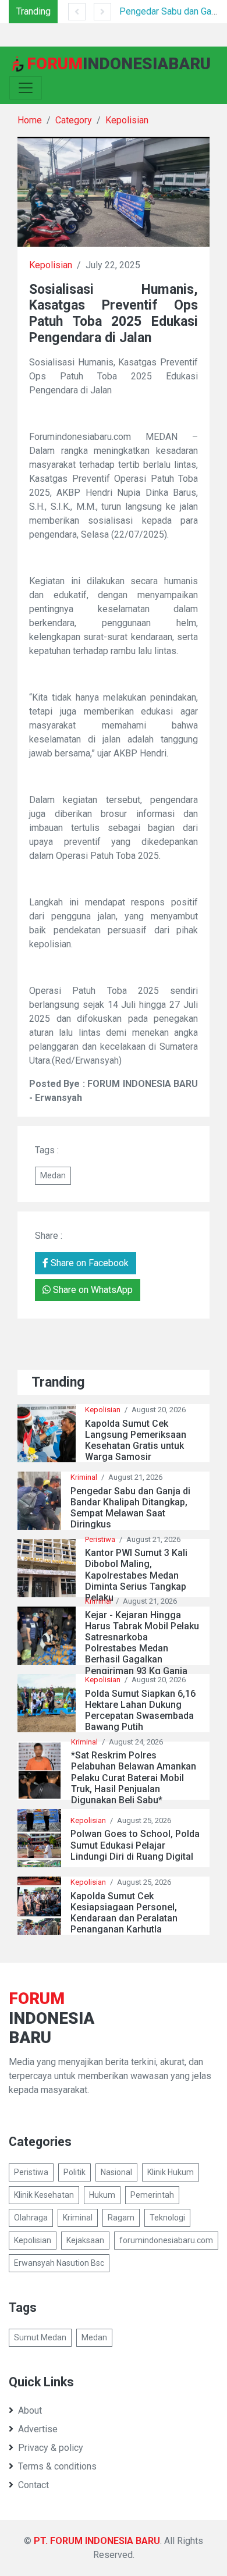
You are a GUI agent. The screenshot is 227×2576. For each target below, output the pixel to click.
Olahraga (31, 2218)
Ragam (121, 2218)
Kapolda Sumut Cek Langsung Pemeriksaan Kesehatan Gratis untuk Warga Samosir (136, 1440)
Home (30, 120)
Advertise (38, 2429)
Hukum (102, 2195)
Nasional (116, 2172)
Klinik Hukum (171, 2172)
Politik (75, 2172)
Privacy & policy (51, 2448)
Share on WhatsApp (92, 1290)
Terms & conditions (57, 2466)
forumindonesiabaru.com (166, 2240)
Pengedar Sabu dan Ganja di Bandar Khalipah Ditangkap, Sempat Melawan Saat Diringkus (130, 1508)
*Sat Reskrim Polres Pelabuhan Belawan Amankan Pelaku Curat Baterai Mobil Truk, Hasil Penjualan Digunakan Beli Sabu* (134, 1778)
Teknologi (167, 2218)
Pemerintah (152, 2195)
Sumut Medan (40, 2337)
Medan (53, 1175)
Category (74, 120)
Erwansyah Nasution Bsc (59, 2263)
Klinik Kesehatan (44, 2195)
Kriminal (84, 1477)
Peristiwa (100, 1539)
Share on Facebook (88, 1263)
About (30, 2410)
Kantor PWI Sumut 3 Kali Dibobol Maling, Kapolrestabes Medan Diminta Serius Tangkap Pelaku (136, 1575)
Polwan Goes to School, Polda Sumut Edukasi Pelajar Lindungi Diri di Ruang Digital (135, 1845)
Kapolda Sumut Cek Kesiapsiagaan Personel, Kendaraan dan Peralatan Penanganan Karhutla (124, 1913)
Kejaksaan (85, 2240)
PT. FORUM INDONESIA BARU (97, 2541)
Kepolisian (127, 120)
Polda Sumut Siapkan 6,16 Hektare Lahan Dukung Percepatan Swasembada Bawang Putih (140, 1710)
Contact (33, 2485)
